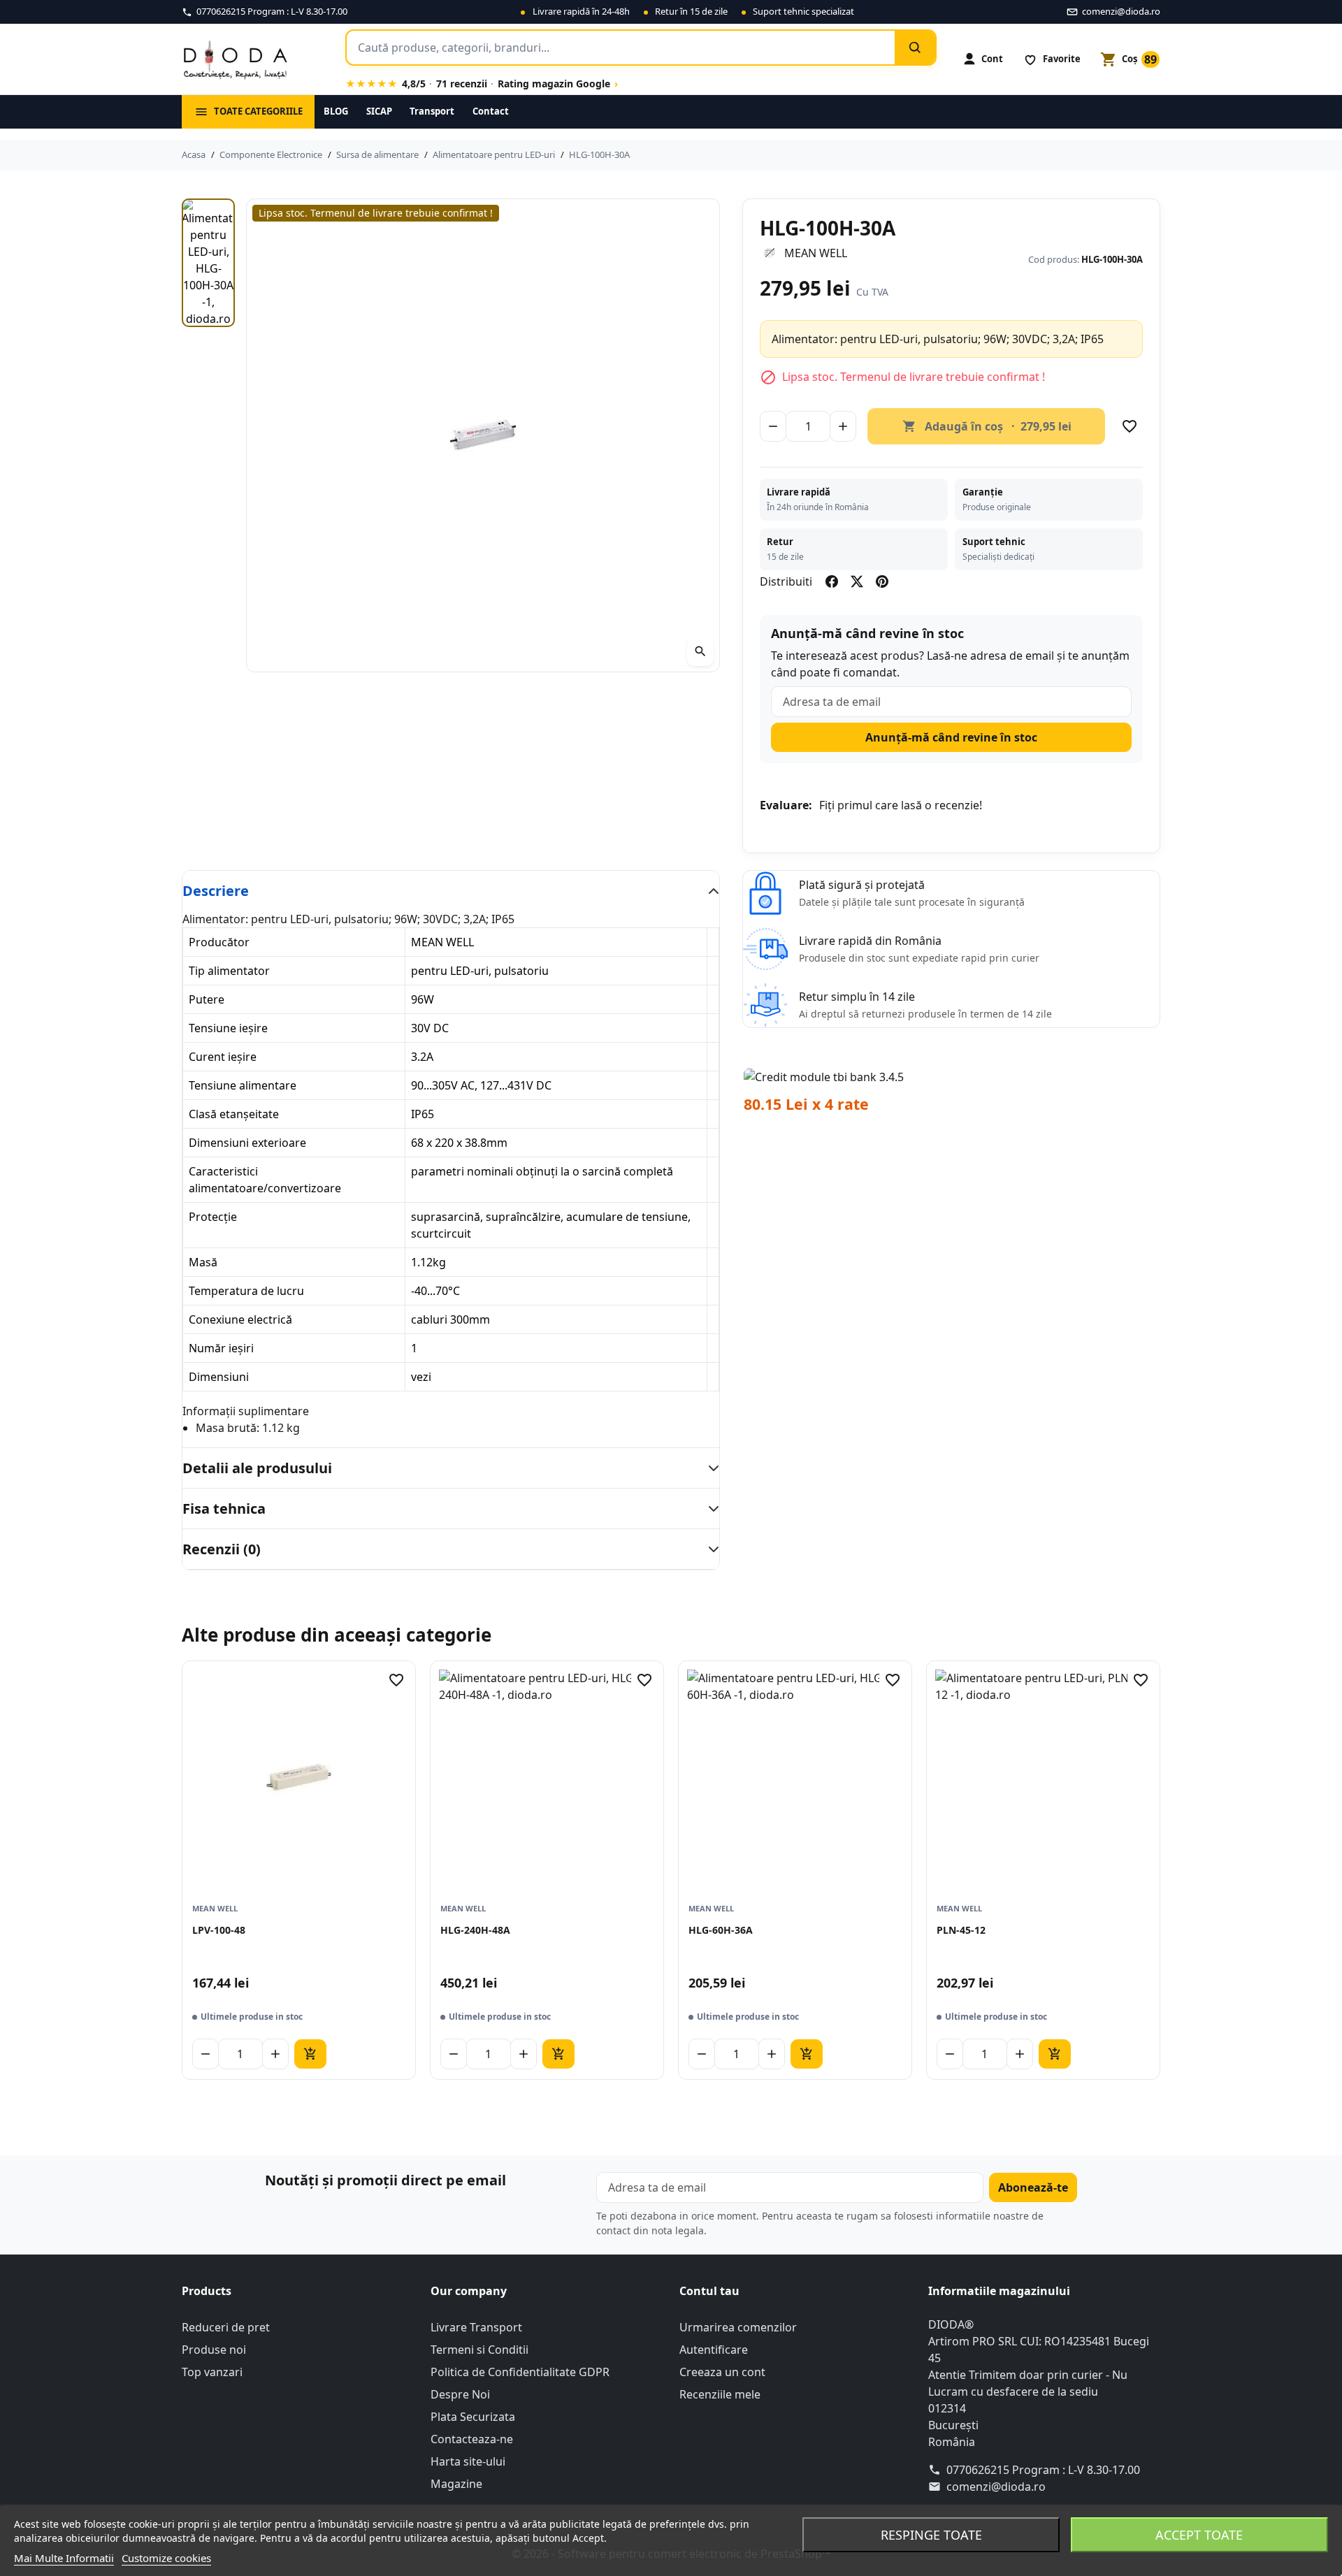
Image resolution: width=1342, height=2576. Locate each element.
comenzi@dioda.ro (996, 2487)
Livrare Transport (476, 2327)
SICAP (379, 111)
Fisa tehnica (224, 1508)
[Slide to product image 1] (208, 263)
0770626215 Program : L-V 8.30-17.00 (1043, 2470)
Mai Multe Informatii (64, 2558)
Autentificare (714, 2350)
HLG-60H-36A (721, 1930)
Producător (219, 942)
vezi (421, 1377)
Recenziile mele (720, 2394)
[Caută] (915, 48)
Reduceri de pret (226, 2327)
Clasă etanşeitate (234, 1114)
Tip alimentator (229, 971)
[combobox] (621, 48)
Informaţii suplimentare (246, 1411)
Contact (491, 111)
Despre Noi (460, 2394)
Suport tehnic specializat (803, 11)
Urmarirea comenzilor (738, 2327)
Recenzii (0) (222, 1549)
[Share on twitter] (857, 581)
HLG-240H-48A (475, 1930)
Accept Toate (1199, 2535)
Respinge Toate (931, 2535)
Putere (207, 999)
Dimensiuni (219, 1377)
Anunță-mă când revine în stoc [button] (951, 737)
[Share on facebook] (832, 581)
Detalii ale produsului (257, 1468)
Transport (432, 111)
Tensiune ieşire (228, 1028)
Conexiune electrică (240, 1319)
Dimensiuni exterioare (247, 1143)
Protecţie (213, 1217)
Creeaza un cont (722, 2372)
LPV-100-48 (219, 1930)
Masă (203, 1262)
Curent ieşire (223, 1057)
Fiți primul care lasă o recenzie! (901, 805)
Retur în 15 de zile (691, 11)
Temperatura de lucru (246, 1291)
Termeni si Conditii (479, 2350)
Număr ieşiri (221, 1348)
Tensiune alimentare (243, 1085)
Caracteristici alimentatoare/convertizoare (265, 1180)
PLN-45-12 (961, 1930)
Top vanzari (212, 2372)
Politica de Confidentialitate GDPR (520, 2372)
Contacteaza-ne (472, 2439)
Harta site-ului (468, 2461)
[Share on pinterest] (882, 581)
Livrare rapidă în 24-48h (581, 11)
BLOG (336, 111)
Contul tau (709, 2291)
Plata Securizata (473, 2417)
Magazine (456, 2484)
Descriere (216, 891)
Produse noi (214, 2350)
